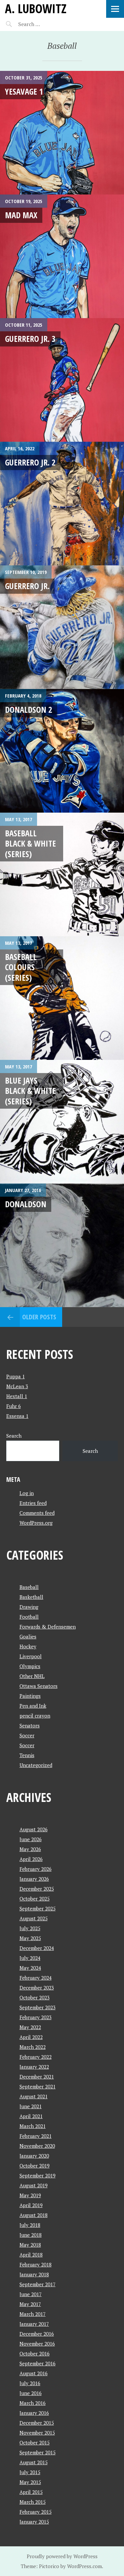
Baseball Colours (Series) (21, 967)
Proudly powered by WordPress (62, 2556)
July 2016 (30, 2383)
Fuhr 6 (14, 1406)
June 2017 (31, 2294)
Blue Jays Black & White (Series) (30, 1091)
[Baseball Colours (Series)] (62, 998)
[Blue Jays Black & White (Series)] (62, 1122)
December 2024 (37, 1948)
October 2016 (35, 2353)
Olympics (30, 1666)
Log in (27, 1493)
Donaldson (26, 1204)
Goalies (28, 1636)
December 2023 (37, 1988)
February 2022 (36, 2057)
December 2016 (37, 2334)
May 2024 (30, 1968)
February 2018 (36, 2264)
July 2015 (30, 2472)
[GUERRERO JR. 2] (62, 504)
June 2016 (31, 2393)
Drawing (29, 1607)
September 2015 (38, 2452)
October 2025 (35, 1899)
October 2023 (35, 1997)
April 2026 (31, 1859)
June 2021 (31, 2106)
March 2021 (33, 2126)
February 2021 (36, 2136)
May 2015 (30, 2482)
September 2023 (38, 2007)
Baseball (29, 1587)
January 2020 (34, 2156)
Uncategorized (36, 1765)
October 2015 (35, 2442)
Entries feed (33, 1503)
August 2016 (34, 2373)
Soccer (27, 1735)
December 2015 (37, 2423)
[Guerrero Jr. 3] (62, 380)
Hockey (28, 1646)
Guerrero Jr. (27, 586)
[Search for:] (45, 24)
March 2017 (33, 2314)
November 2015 (37, 2433)
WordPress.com (84, 2566)
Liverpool (31, 1656)
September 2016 (38, 2363)
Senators (30, 1725)
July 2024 (30, 1958)
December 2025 (37, 1889)
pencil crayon (35, 1716)
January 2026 (34, 1879)
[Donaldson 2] (62, 751)
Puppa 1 (16, 1376)
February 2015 (36, 2512)
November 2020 (37, 2146)
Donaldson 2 (29, 709)
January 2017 (34, 2324)
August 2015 (34, 2462)
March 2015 (33, 2502)
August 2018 (34, 2215)
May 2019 (30, 2195)
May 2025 (30, 1938)
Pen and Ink (33, 1706)
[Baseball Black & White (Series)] (62, 874)
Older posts (39, 1317)
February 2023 (36, 2017)
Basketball (31, 1597)
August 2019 (34, 2185)
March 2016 (33, 2403)
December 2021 (37, 2077)
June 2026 (31, 1839)
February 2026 (36, 1869)
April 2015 (31, 2492)
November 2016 (37, 2344)
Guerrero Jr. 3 (30, 339)
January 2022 (34, 2067)
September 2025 (38, 1908)
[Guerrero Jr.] (62, 627)
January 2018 (34, 2274)
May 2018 (30, 2245)
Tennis (27, 1755)
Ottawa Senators (39, 1686)
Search (14, 1436)
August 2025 (34, 1918)
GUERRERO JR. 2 (30, 462)
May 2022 (30, 2027)
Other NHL (32, 1676)
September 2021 (38, 2086)
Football (29, 1617)
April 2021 (31, 2116)
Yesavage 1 (24, 91)
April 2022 (31, 2037)
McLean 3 (17, 1386)
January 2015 (34, 2522)
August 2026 (34, 1829)
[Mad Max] (62, 256)
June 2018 (31, 2235)
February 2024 (36, 1978)
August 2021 (34, 2096)
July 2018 (30, 2225)
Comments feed (37, 1513)
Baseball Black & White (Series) (30, 843)
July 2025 (30, 1928)
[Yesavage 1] (62, 133)
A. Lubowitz (36, 8)
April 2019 (31, 2205)
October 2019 (35, 2166)
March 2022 (33, 2047)
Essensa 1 (17, 1416)
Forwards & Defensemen (48, 1627)
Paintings (30, 1696)
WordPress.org (36, 1523)
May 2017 (30, 2304)
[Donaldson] (62, 1245)
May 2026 (30, 1849)
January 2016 (34, 2413)
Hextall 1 (17, 1396)
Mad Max (21, 215)
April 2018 (31, 2255)
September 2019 (38, 2175)
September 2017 (38, 2284)
